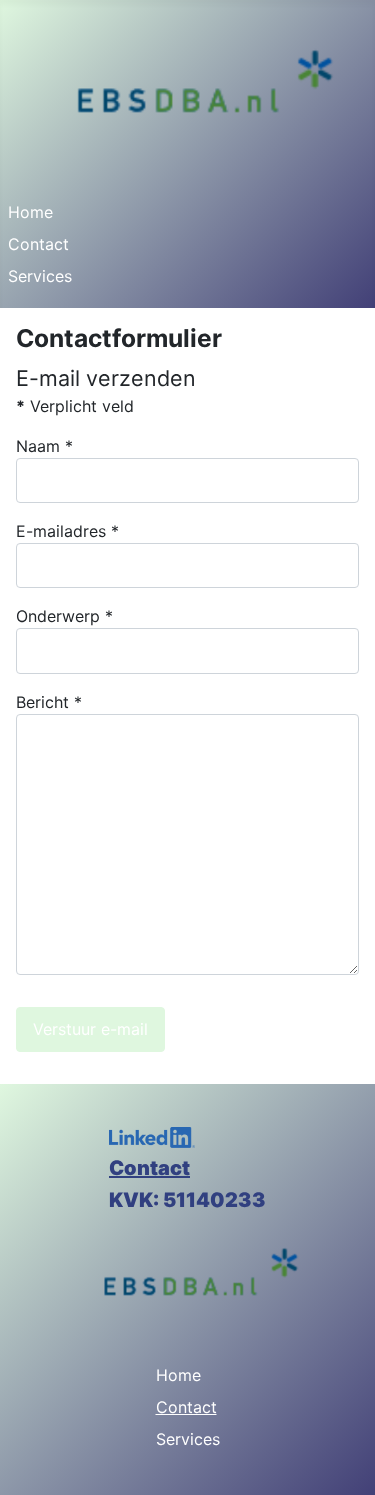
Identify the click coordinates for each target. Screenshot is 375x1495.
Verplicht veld (75, 406)
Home (30, 212)
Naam (44, 446)
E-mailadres (67, 531)
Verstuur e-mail (90, 1029)
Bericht (49, 702)
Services (40, 276)
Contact (38, 244)
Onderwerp (64, 616)
